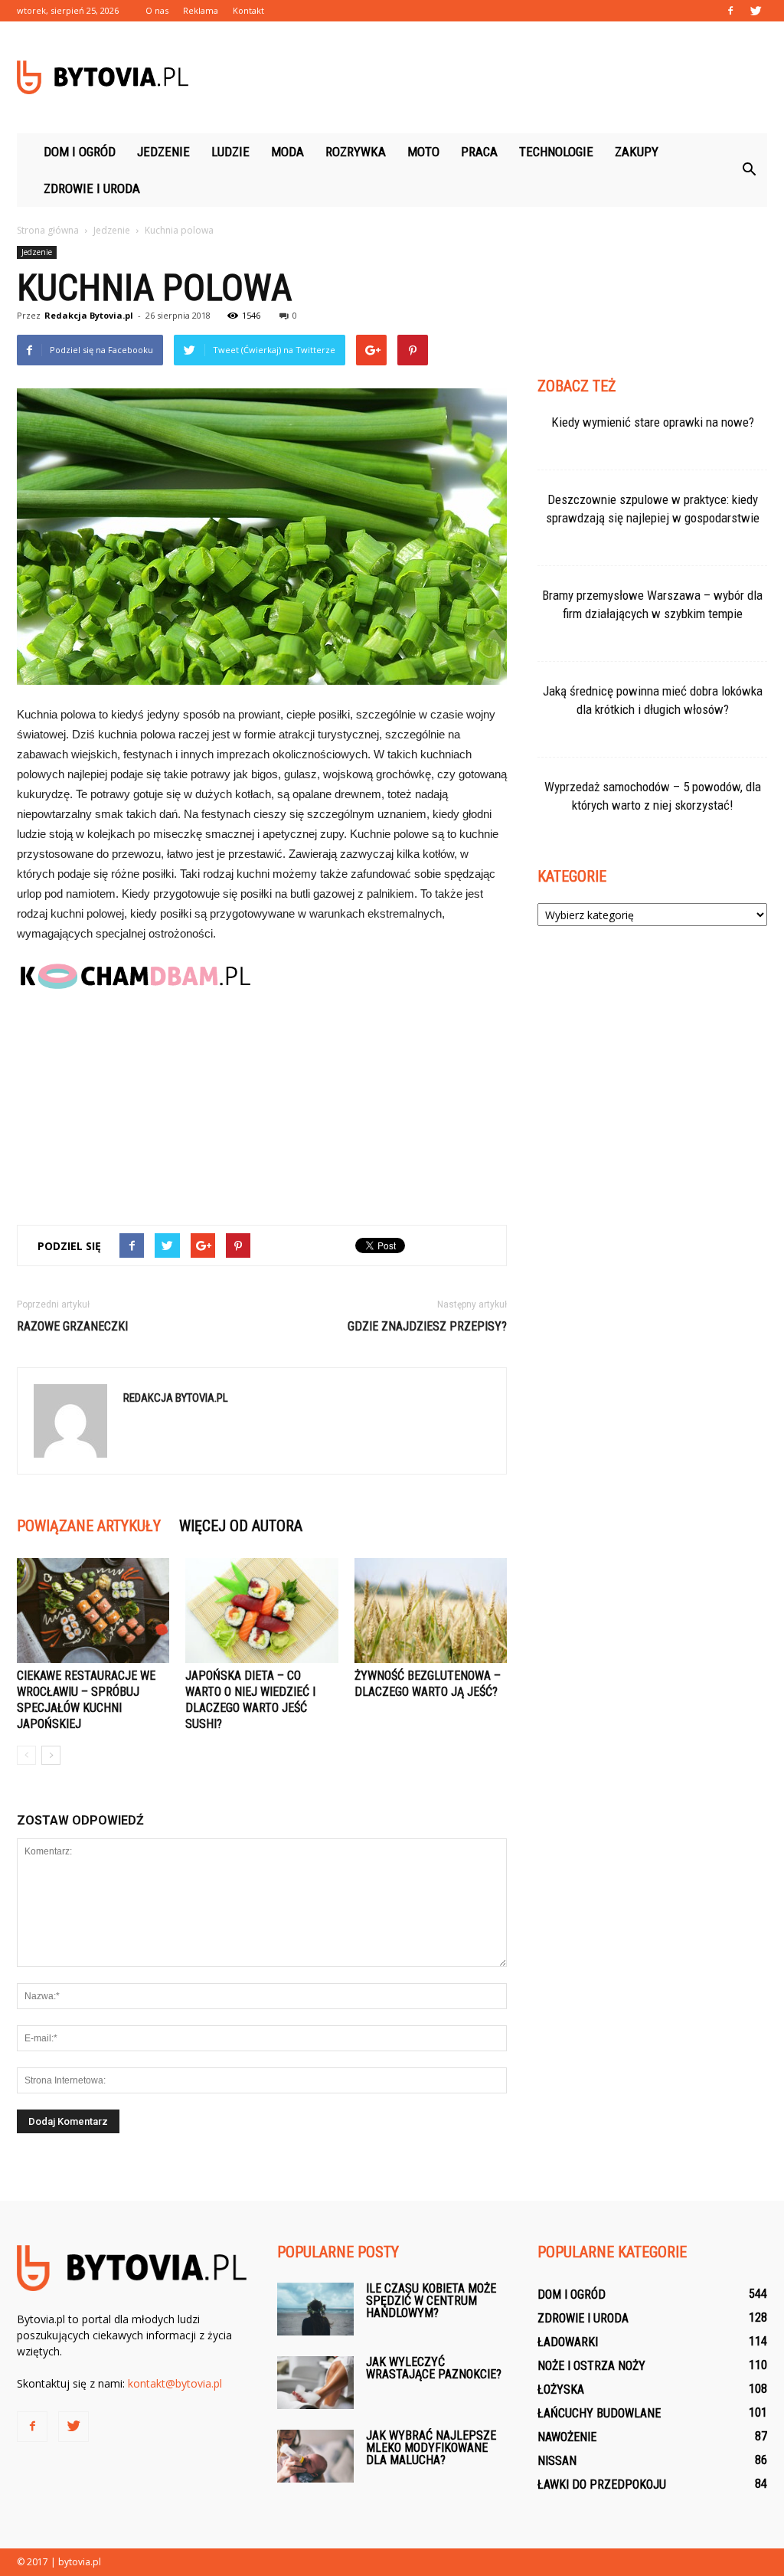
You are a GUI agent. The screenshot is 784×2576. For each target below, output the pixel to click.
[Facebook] (730, 11)
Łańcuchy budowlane (599, 2413)
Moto (423, 152)
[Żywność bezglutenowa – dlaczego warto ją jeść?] (431, 1610)
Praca (479, 152)
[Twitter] (756, 11)
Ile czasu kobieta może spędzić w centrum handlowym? (431, 2301)
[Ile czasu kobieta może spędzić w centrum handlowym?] (315, 2309)
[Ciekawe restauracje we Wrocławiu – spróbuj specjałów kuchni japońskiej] (93, 1610)
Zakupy (637, 152)
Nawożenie (567, 2437)
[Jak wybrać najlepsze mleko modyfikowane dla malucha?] (315, 2456)
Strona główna (48, 230)
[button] (749, 170)
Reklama (201, 10)
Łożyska (561, 2389)
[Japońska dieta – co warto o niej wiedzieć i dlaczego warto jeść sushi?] (261, 1610)
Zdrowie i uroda (92, 188)
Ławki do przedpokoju (602, 2484)
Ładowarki (568, 2342)
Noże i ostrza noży (591, 2366)
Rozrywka (356, 152)
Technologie (556, 152)
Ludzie (230, 152)
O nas (157, 10)
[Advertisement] (488, 77)
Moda (287, 152)
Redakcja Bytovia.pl (89, 315)
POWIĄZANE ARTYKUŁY (89, 1526)
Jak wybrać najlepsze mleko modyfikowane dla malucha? (431, 2448)
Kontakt (248, 10)
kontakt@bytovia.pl (175, 2383)
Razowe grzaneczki (72, 1326)
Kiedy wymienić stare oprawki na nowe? (653, 422)
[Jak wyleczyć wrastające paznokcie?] (315, 2383)
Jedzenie (163, 152)
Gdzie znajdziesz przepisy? (427, 1326)
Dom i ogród (80, 152)
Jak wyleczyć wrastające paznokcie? (434, 2368)
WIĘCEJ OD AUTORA (241, 1526)
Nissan (557, 2461)
